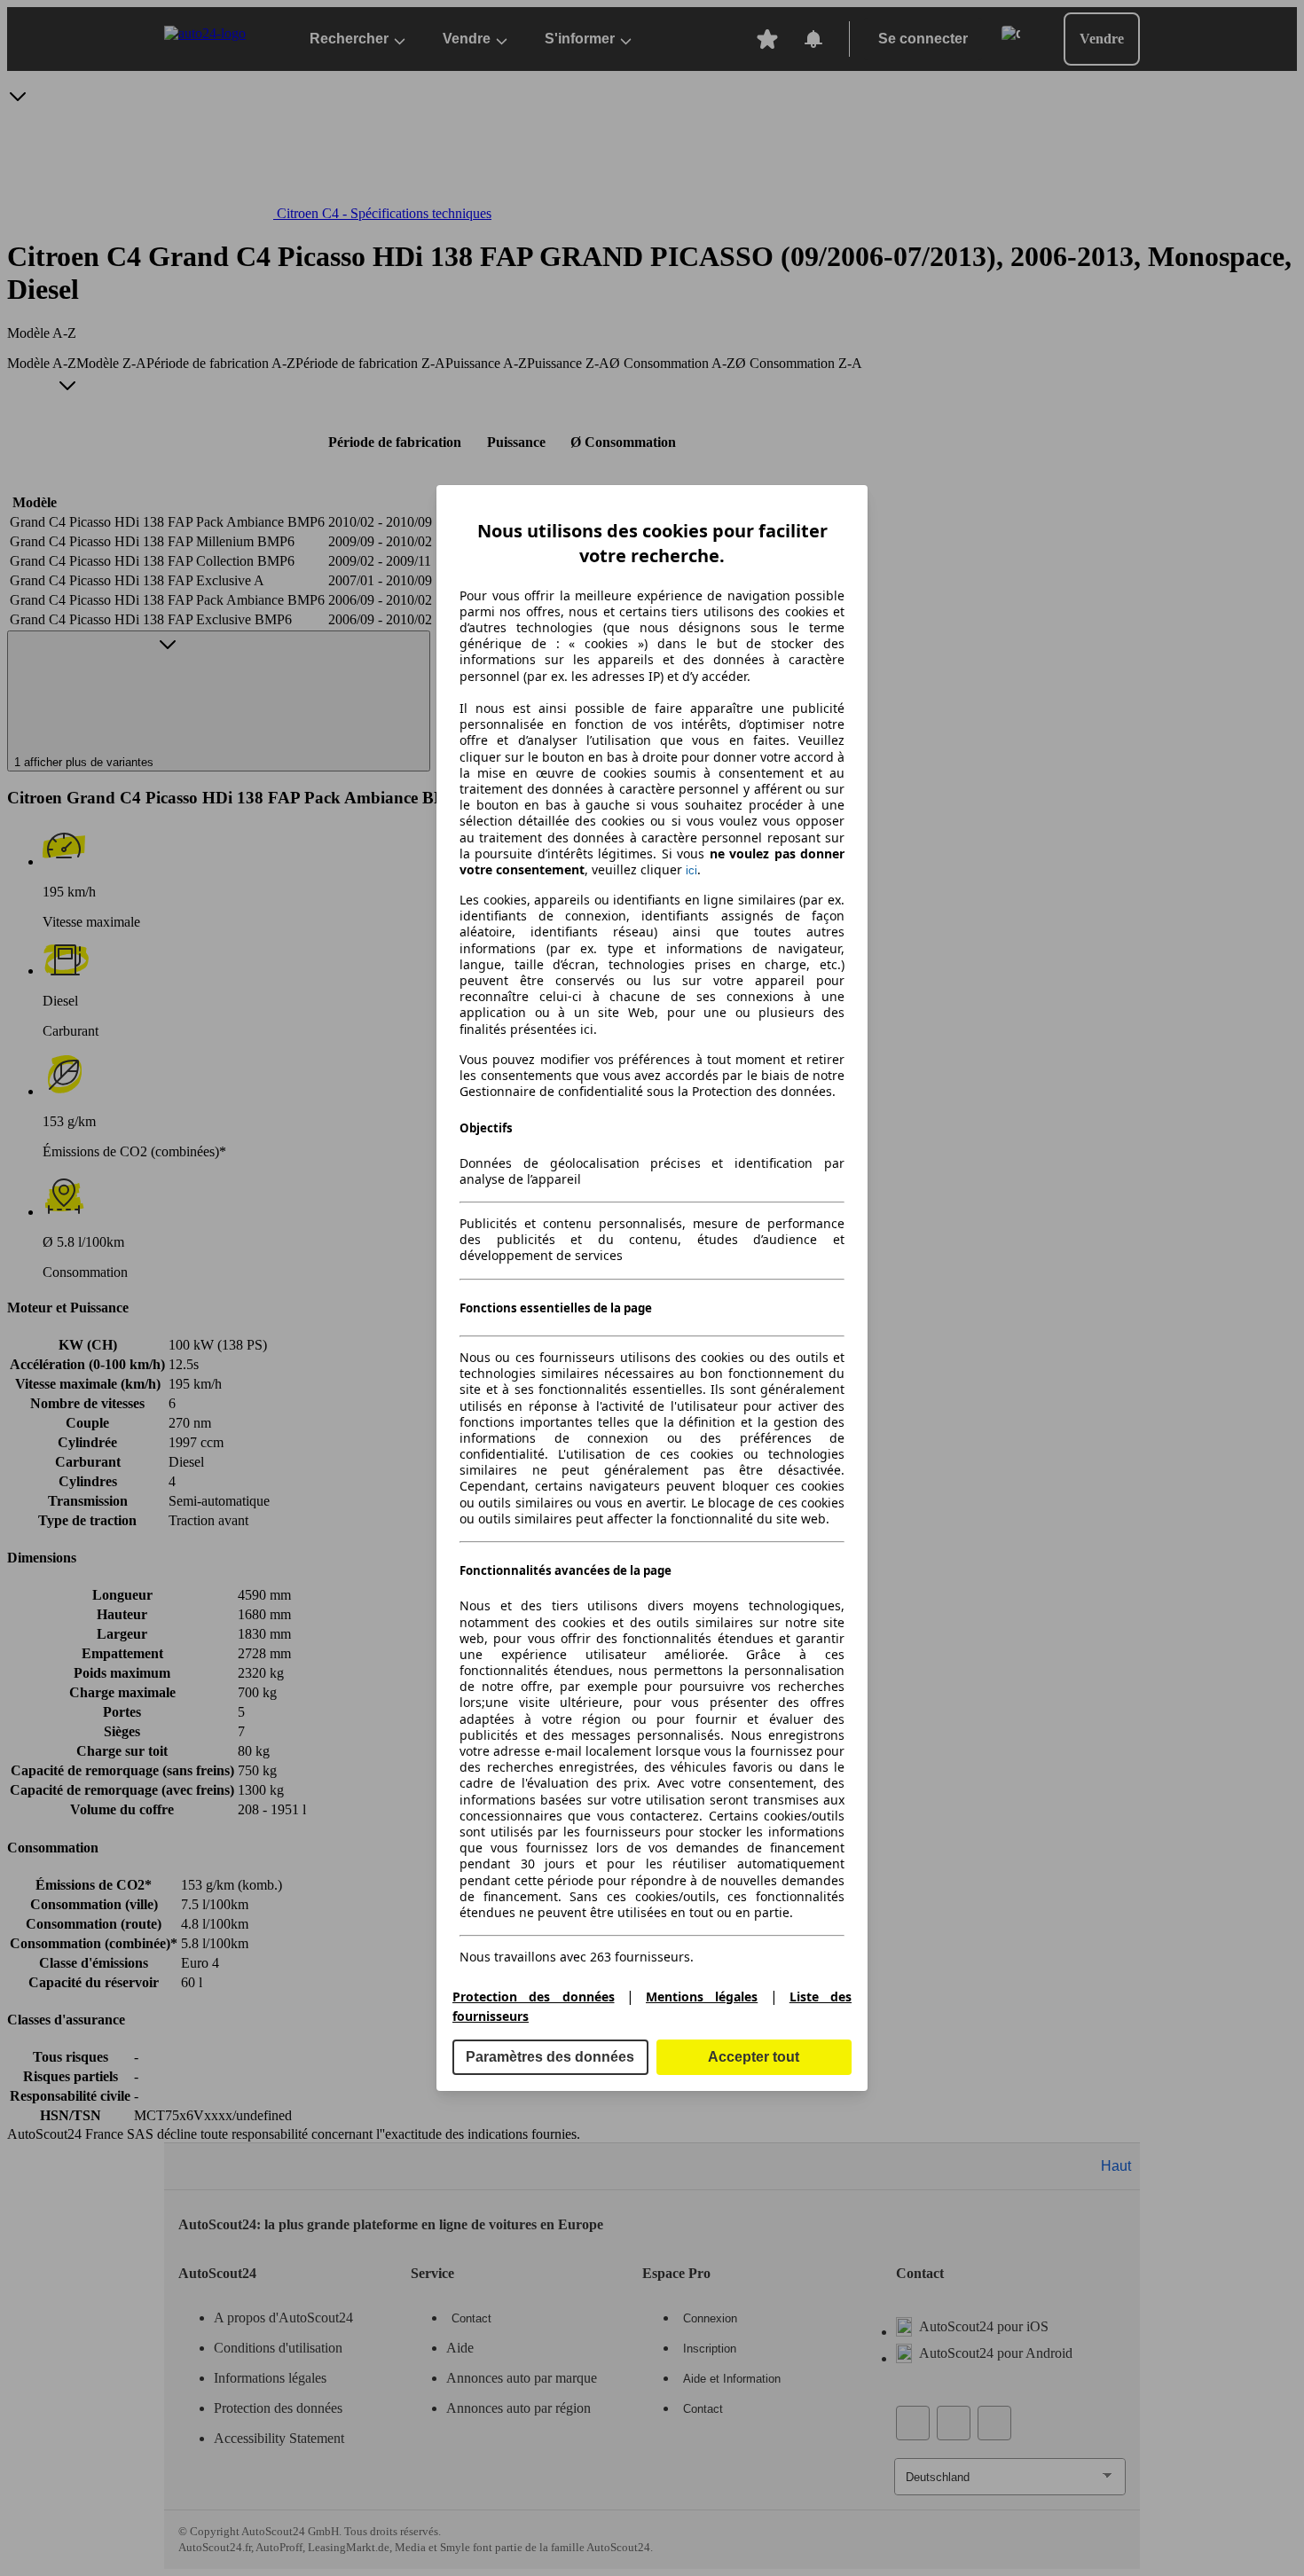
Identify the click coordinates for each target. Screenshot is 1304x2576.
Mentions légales (702, 1997)
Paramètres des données (550, 2057)
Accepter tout (754, 2057)
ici (691, 870)
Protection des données (534, 1997)
